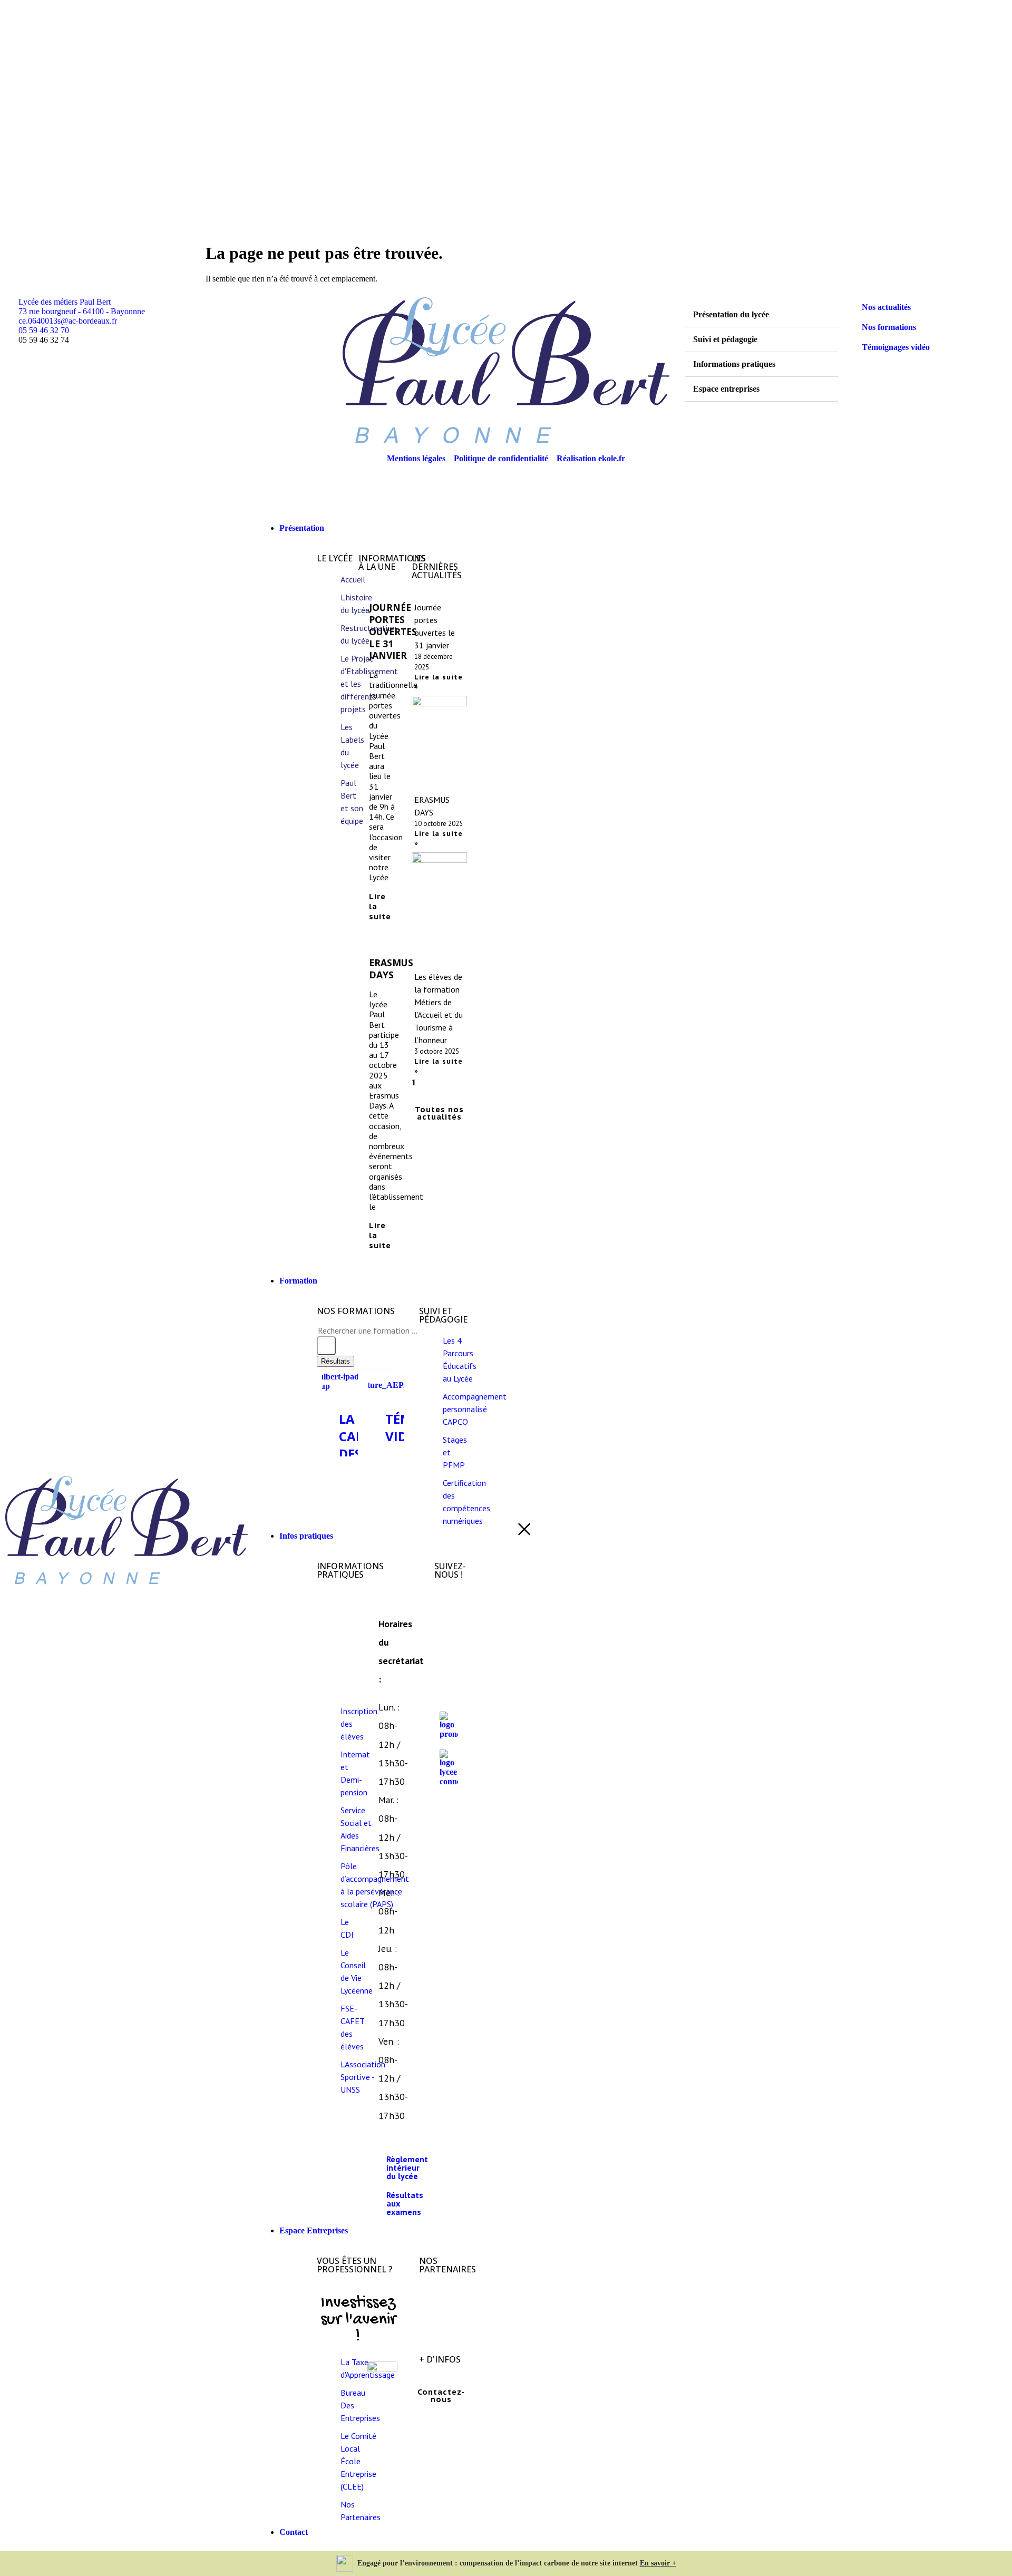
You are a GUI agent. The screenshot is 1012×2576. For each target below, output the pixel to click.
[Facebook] (453, 1608)
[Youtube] (453, 1686)
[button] (762, 315)
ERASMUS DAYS (391, 969)
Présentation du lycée (731, 314)
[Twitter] (453, 1647)
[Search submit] (326, 1346)
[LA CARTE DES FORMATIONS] (340, 1382)
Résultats (335, 1361)
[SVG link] (126, 1530)
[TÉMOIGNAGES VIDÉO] (386, 1381)
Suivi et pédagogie (725, 339)
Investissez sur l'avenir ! (358, 2320)
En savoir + (658, 2563)
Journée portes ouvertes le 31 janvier (393, 631)
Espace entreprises (726, 389)
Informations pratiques (734, 364)
